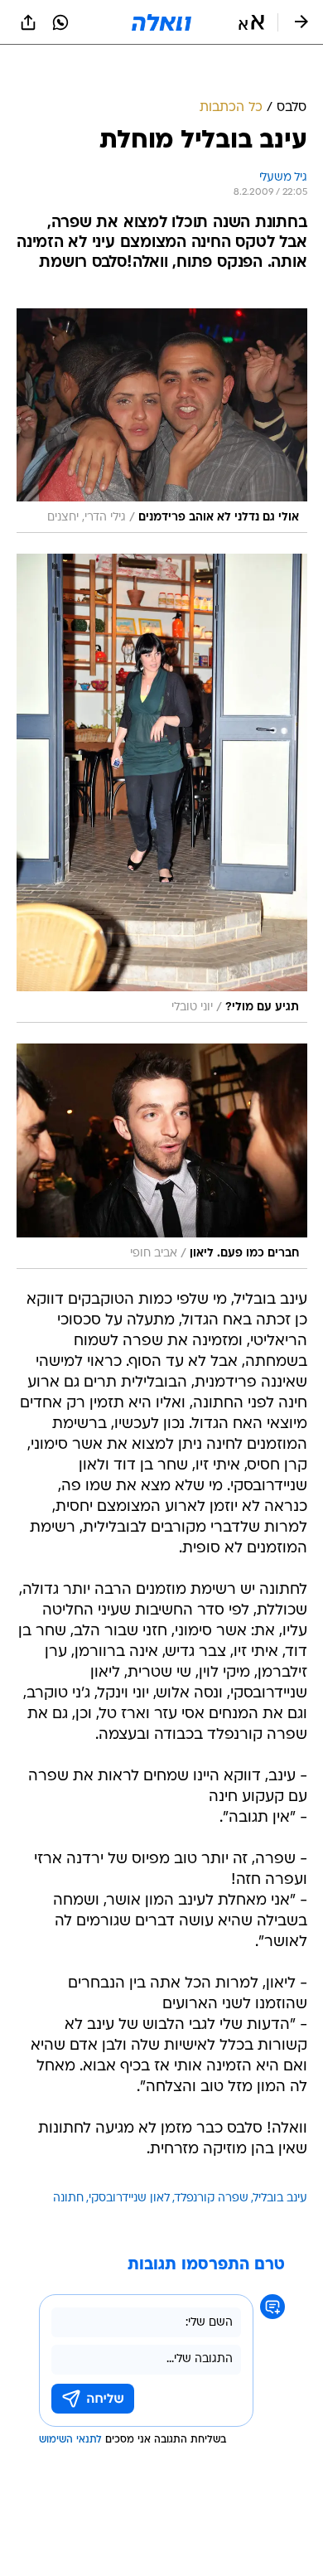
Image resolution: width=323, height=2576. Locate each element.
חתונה (68, 2198)
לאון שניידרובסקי (129, 2198)
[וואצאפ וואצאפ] (60, 22)
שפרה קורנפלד (212, 2198)
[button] (251, 22)
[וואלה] (161, 22)
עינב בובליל (280, 2198)
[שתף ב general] (28, 22)
